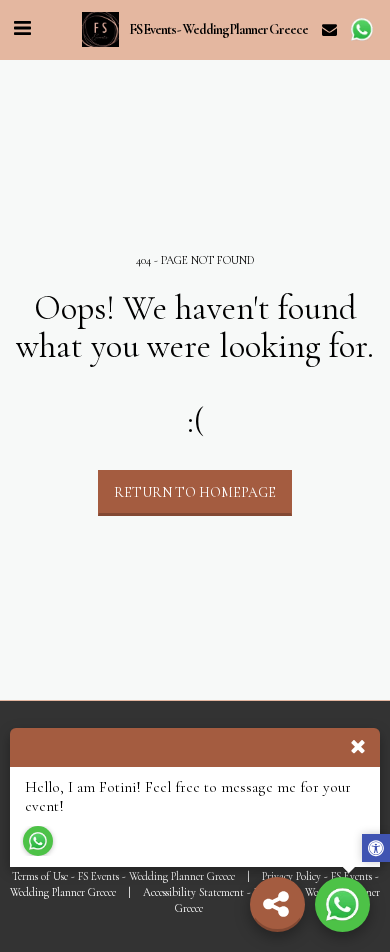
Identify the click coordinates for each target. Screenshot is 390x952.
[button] (22, 29)
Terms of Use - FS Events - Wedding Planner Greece (123, 876)
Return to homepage (195, 492)
